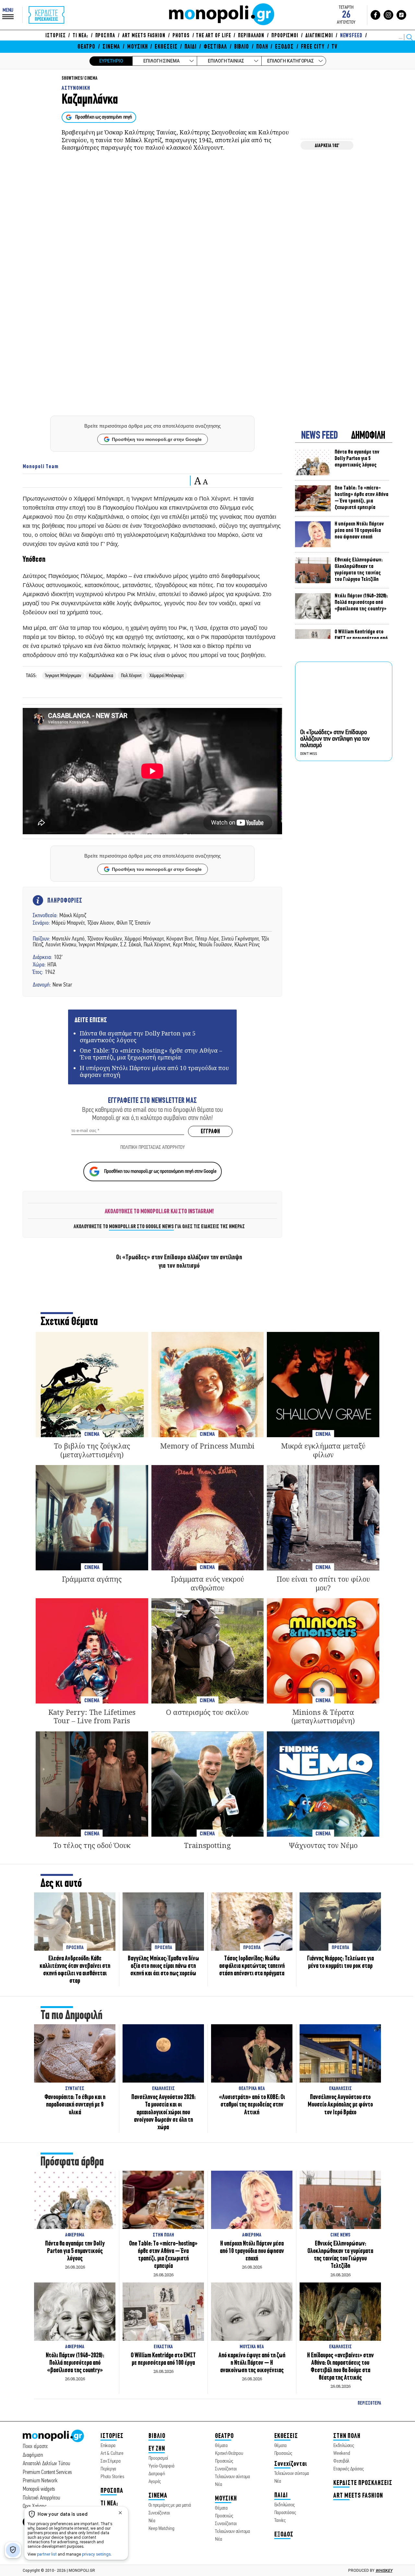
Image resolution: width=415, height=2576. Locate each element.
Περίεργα (108, 2469)
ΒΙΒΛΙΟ (242, 47)
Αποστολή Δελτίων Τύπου (47, 2464)
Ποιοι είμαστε (35, 2447)
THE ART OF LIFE (213, 36)
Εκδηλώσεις (285, 2505)
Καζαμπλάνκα (101, 676)
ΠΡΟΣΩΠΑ (105, 36)
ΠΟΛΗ (262, 47)
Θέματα (221, 2446)
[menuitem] (57, 36)
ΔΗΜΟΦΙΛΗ (368, 436)
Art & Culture (112, 2454)
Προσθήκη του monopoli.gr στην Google (157, 439)
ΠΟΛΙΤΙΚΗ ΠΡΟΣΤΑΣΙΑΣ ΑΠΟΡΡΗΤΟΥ (153, 1148)
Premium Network (40, 2481)
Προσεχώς (224, 2461)
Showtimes (72, 79)
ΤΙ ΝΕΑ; (80, 36)
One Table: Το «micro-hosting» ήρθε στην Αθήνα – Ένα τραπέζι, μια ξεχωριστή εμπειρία (151, 1054)
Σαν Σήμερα (111, 2461)
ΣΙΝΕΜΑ (111, 47)
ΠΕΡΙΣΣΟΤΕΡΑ (369, 2403)
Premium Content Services (47, 2472)
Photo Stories (112, 2477)
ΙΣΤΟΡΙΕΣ (55, 36)
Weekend (342, 2454)
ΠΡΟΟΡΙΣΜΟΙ (285, 36)
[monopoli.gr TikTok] (401, 15)
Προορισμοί (158, 2458)
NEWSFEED (351, 36)
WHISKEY (384, 2570)
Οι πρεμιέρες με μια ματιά (170, 2505)
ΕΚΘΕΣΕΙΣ (166, 47)
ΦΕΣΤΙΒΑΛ (215, 47)
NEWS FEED (320, 436)
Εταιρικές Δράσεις (349, 2469)
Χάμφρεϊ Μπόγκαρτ (167, 676)
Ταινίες (280, 2521)
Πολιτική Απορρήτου (41, 2498)
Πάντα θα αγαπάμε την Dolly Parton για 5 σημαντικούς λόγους (138, 1037)
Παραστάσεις (285, 2513)
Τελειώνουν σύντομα (232, 2477)
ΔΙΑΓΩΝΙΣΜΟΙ (319, 36)
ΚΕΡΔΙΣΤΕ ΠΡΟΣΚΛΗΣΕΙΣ (363, 2483)
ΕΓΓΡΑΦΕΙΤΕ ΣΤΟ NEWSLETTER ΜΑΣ (152, 1101)
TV (334, 47)
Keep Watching (161, 2529)
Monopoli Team (41, 467)
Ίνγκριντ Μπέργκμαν (63, 676)
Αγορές (155, 2482)
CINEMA (91, 79)
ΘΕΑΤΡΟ (86, 47)
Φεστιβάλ (341, 2461)
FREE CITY (313, 47)
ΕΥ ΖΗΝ (157, 2449)
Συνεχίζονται (159, 2513)
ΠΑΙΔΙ (190, 47)
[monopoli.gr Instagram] (388, 15)
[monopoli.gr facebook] (375, 15)
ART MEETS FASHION (144, 36)
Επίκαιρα (108, 2446)
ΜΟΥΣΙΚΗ (137, 47)
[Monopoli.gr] (53, 2441)
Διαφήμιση (33, 2455)
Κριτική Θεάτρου (229, 2454)
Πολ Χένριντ (131, 676)
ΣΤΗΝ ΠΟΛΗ (347, 2436)
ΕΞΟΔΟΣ (284, 47)
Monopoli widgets (39, 2489)
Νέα (152, 2521)
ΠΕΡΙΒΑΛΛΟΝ (251, 36)
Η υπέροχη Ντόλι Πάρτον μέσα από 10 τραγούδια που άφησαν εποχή (154, 1071)
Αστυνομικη (76, 88)
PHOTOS (181, 36)
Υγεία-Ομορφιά (161, 2466)
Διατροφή (157, 2474)
